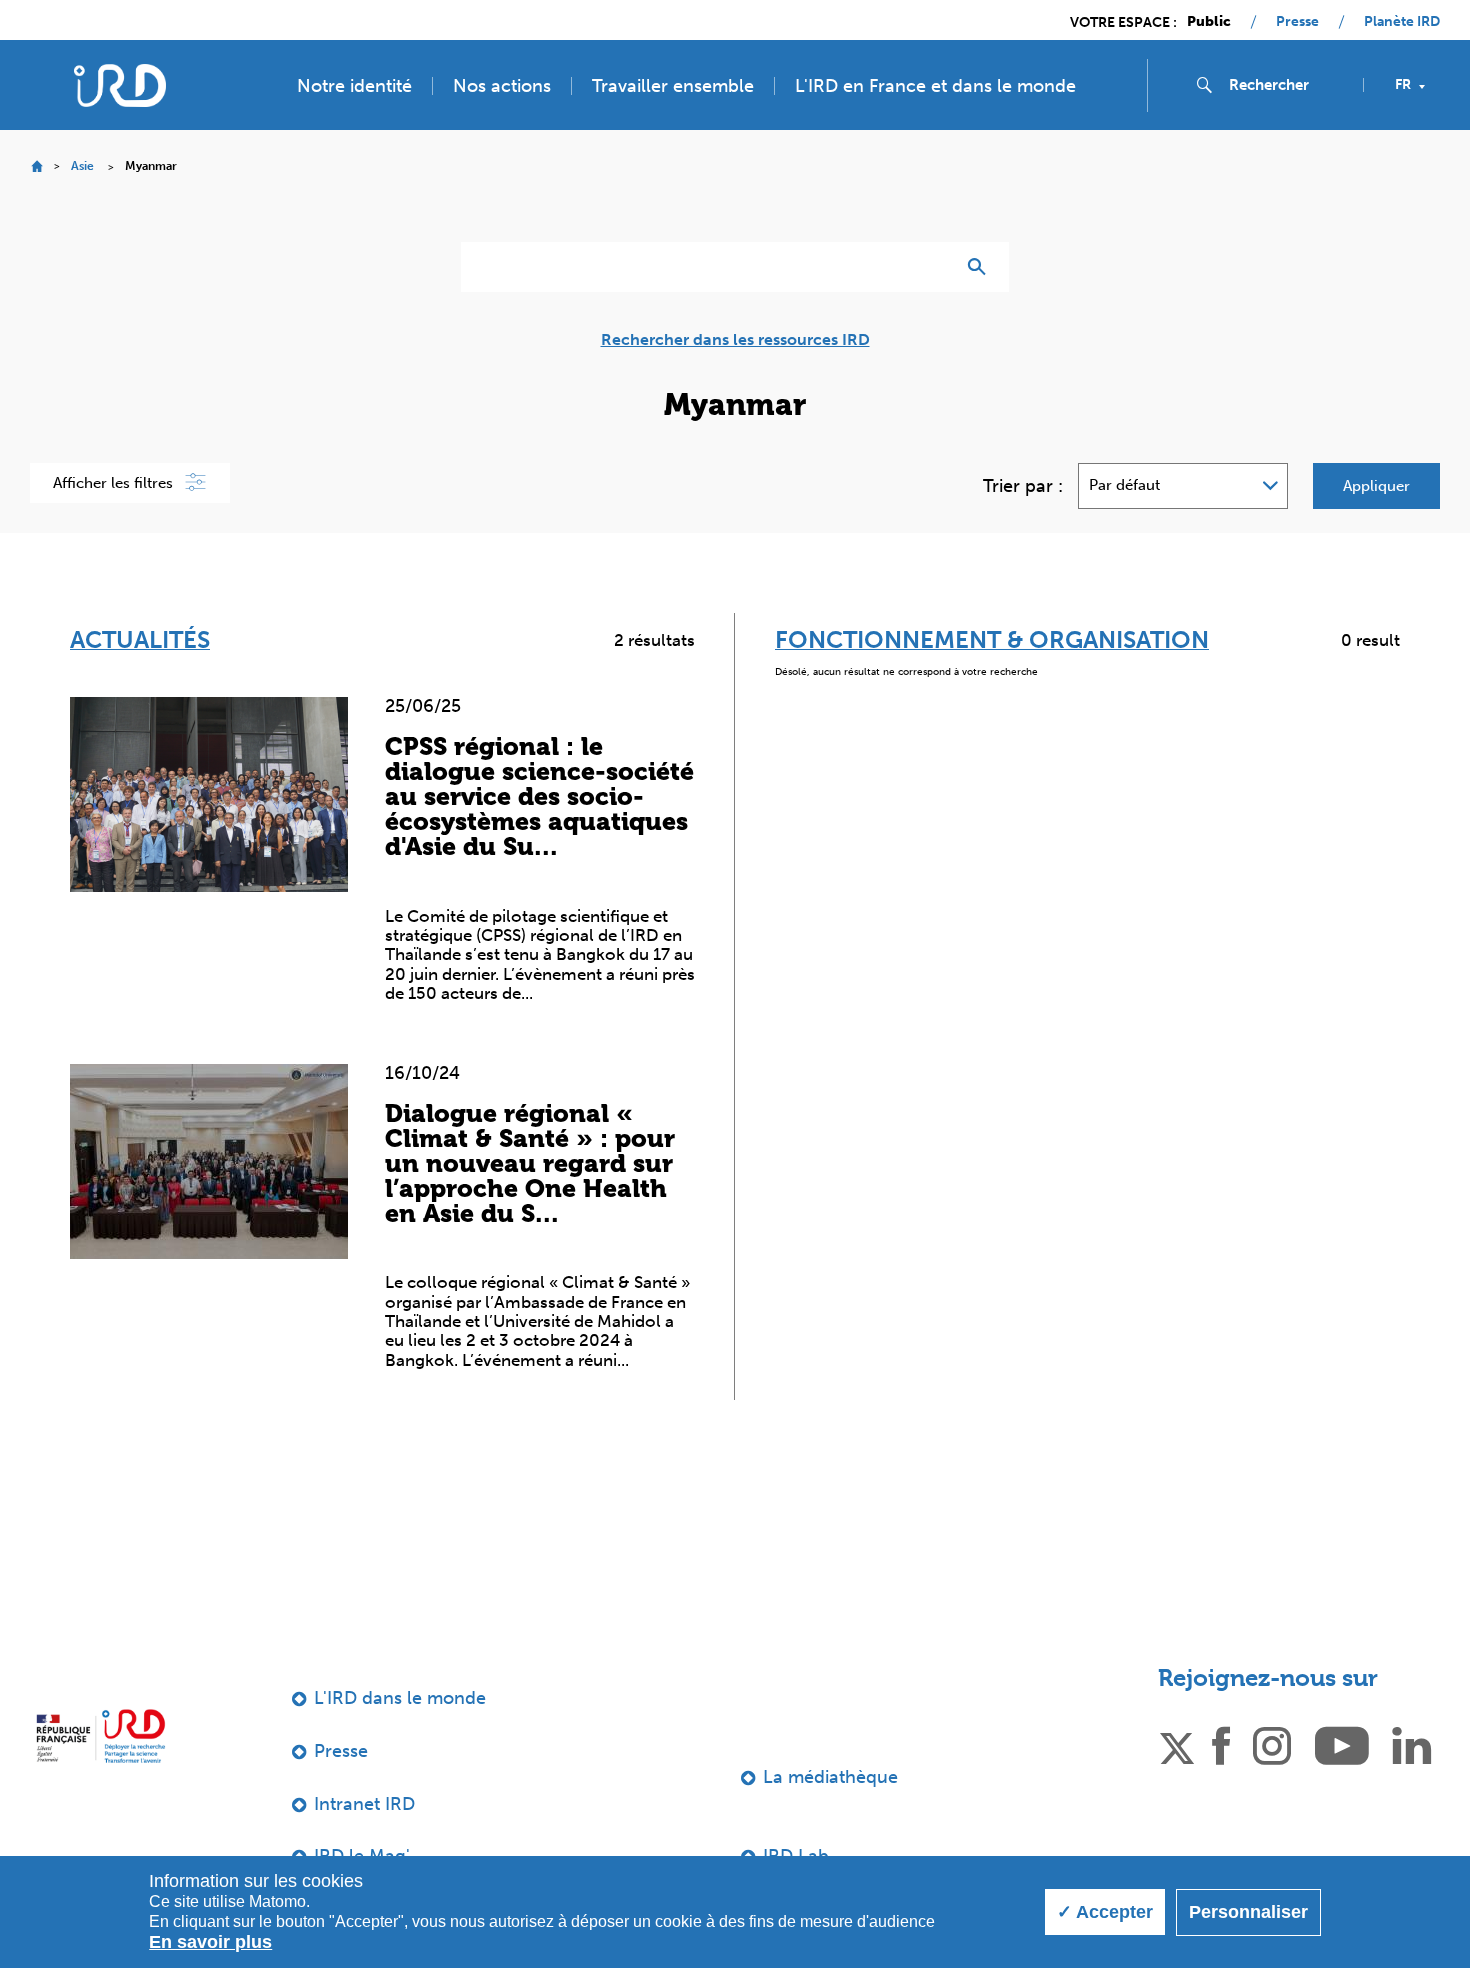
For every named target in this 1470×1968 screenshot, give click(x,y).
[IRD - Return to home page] (119, 85)
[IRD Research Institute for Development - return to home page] (100, 1735)
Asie (82, 166)
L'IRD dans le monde (400, 1698)
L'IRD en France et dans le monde (935, 86)
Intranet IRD (364, 1804)
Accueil (36, 166)
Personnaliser (1248, 1912)
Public (1209, 22)
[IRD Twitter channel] (1177, 1744)
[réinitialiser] (931, 267)
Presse (1297, 22)
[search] (1288, 85)
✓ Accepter (1105, 1912)
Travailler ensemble (673, 86)
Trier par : (1023, 486)
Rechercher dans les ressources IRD (735, 340)
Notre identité (354, 86)
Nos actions (502, 86)
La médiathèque (830, 1777)
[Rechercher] (981, 267)
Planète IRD (1402, 22)
